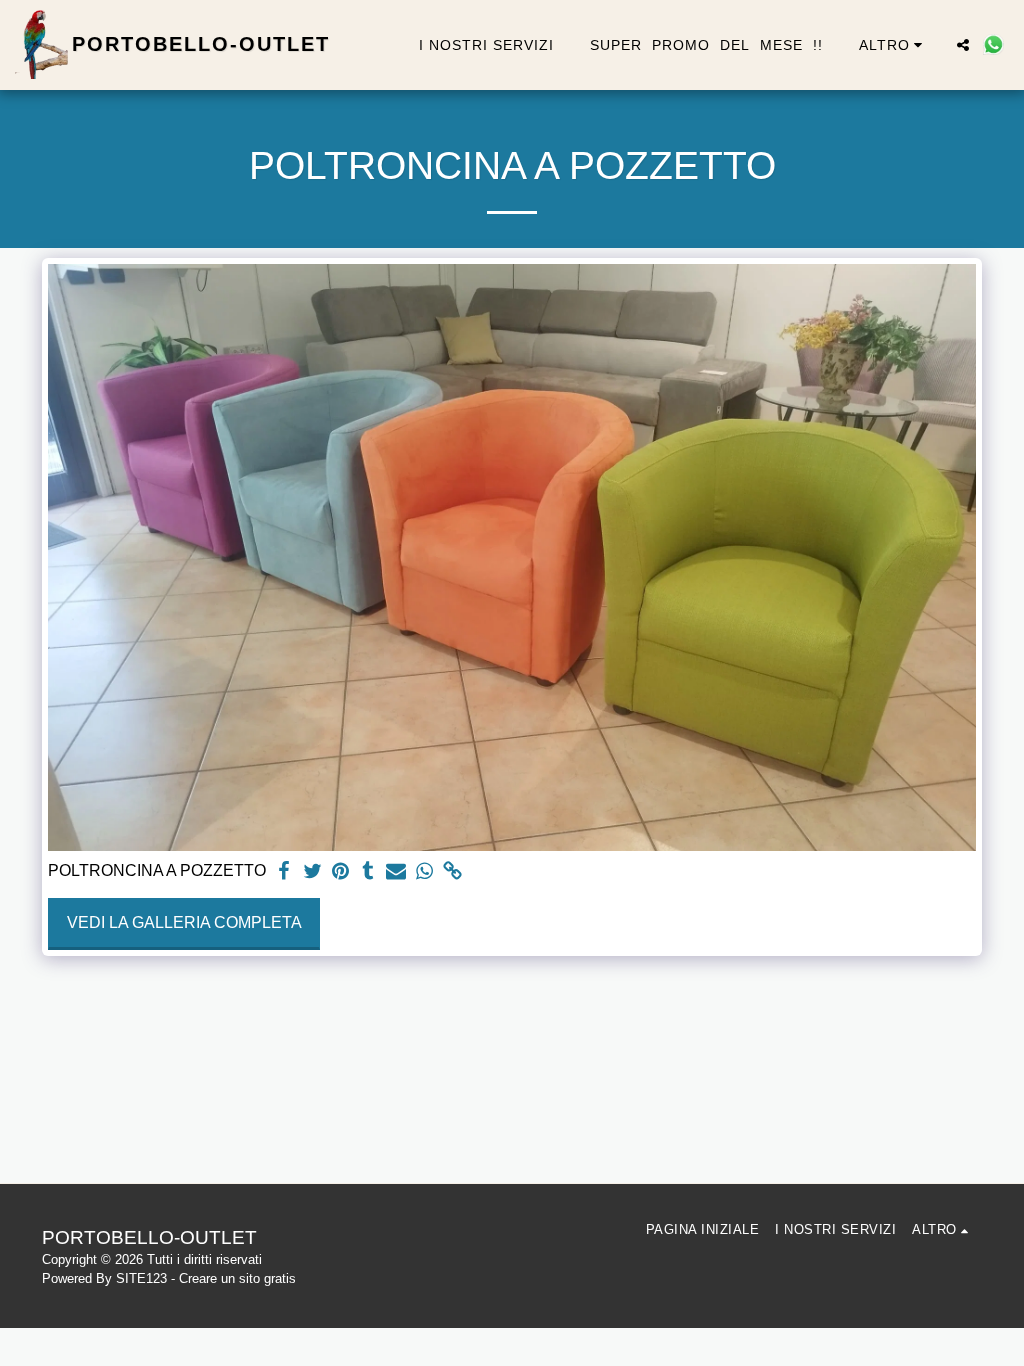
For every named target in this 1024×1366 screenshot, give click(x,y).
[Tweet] (312, 872)
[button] (963, 45)
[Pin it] (340, 872)
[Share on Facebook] (284, 872)
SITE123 (141, 1278)
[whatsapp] (424, 872)
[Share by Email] (396, 872)
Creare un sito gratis (237, 1278)
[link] (452, 872)
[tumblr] (368, 872)
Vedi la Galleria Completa (184, 922)
